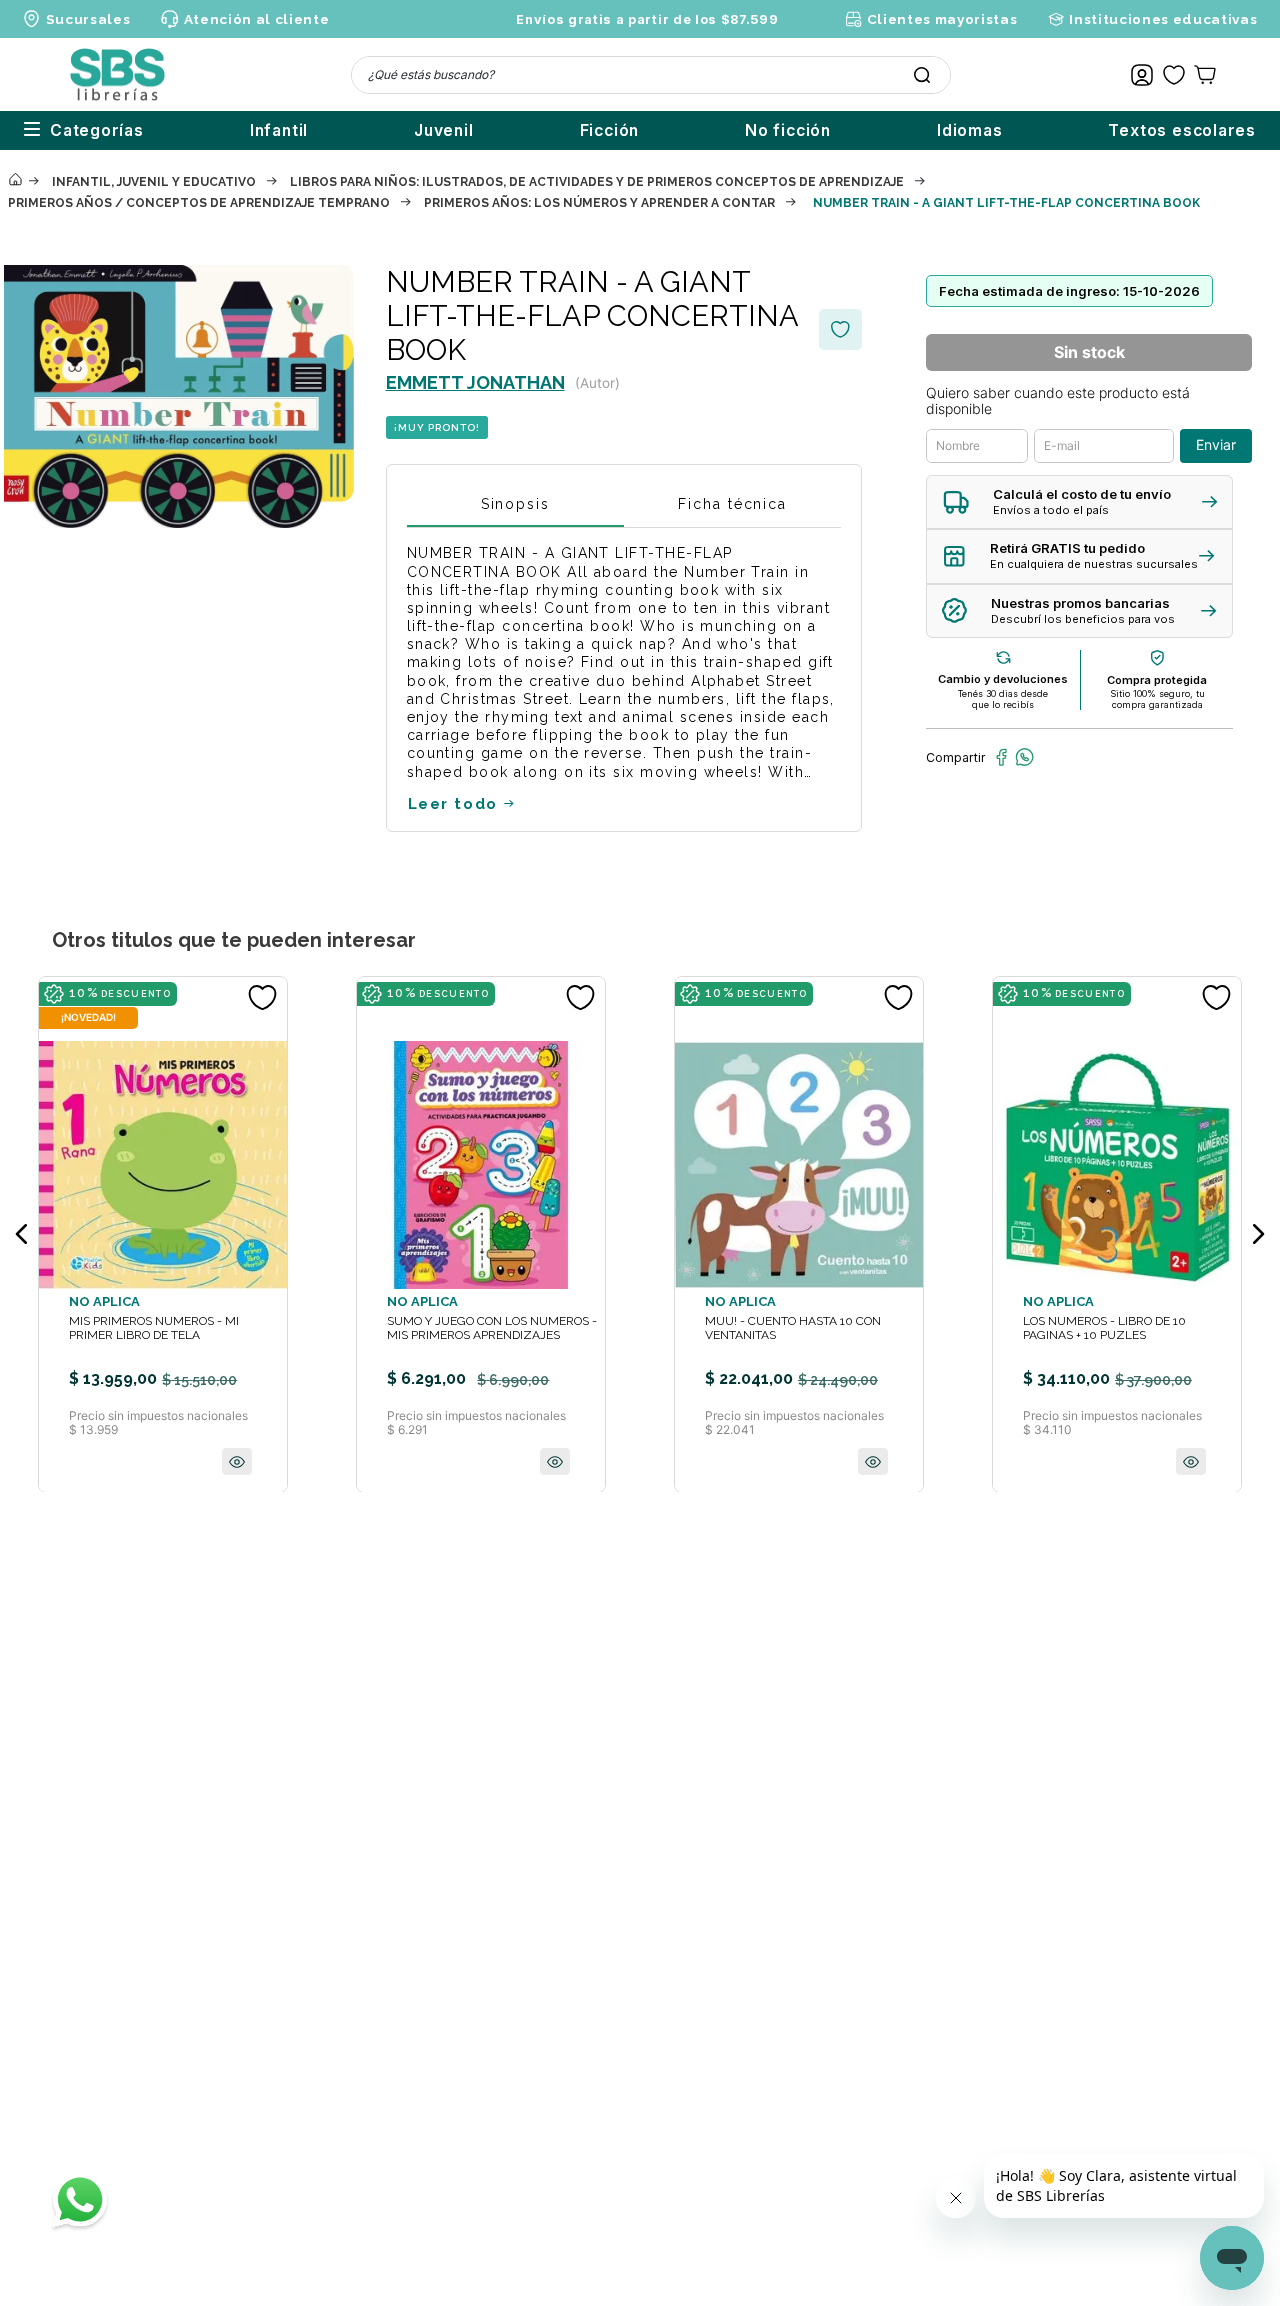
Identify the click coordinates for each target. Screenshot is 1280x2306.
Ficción (610, 130)
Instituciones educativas (1163, 19)
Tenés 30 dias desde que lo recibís (1003, 699)
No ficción (788, 130)
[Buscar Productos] (922, 75)
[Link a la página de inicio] (15, 181)
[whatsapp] (1024, 757)
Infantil (279, 130)
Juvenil (444, 130)
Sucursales (88, 19)
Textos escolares (1182, 130)
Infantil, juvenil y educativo (154, 182)
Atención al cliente (256, 19)
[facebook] (1001, 757)
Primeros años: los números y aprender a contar (599, 203)
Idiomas (970, 130)
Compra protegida (1157, 680)
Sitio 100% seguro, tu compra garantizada (1157, 699)
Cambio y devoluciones (1003, 679)
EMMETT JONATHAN (475, 382)
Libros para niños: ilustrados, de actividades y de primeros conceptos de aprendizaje (597, 182)
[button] (1079, 502)
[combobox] (651, 75)
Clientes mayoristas (942, 19)
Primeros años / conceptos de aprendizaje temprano (199, 203)
